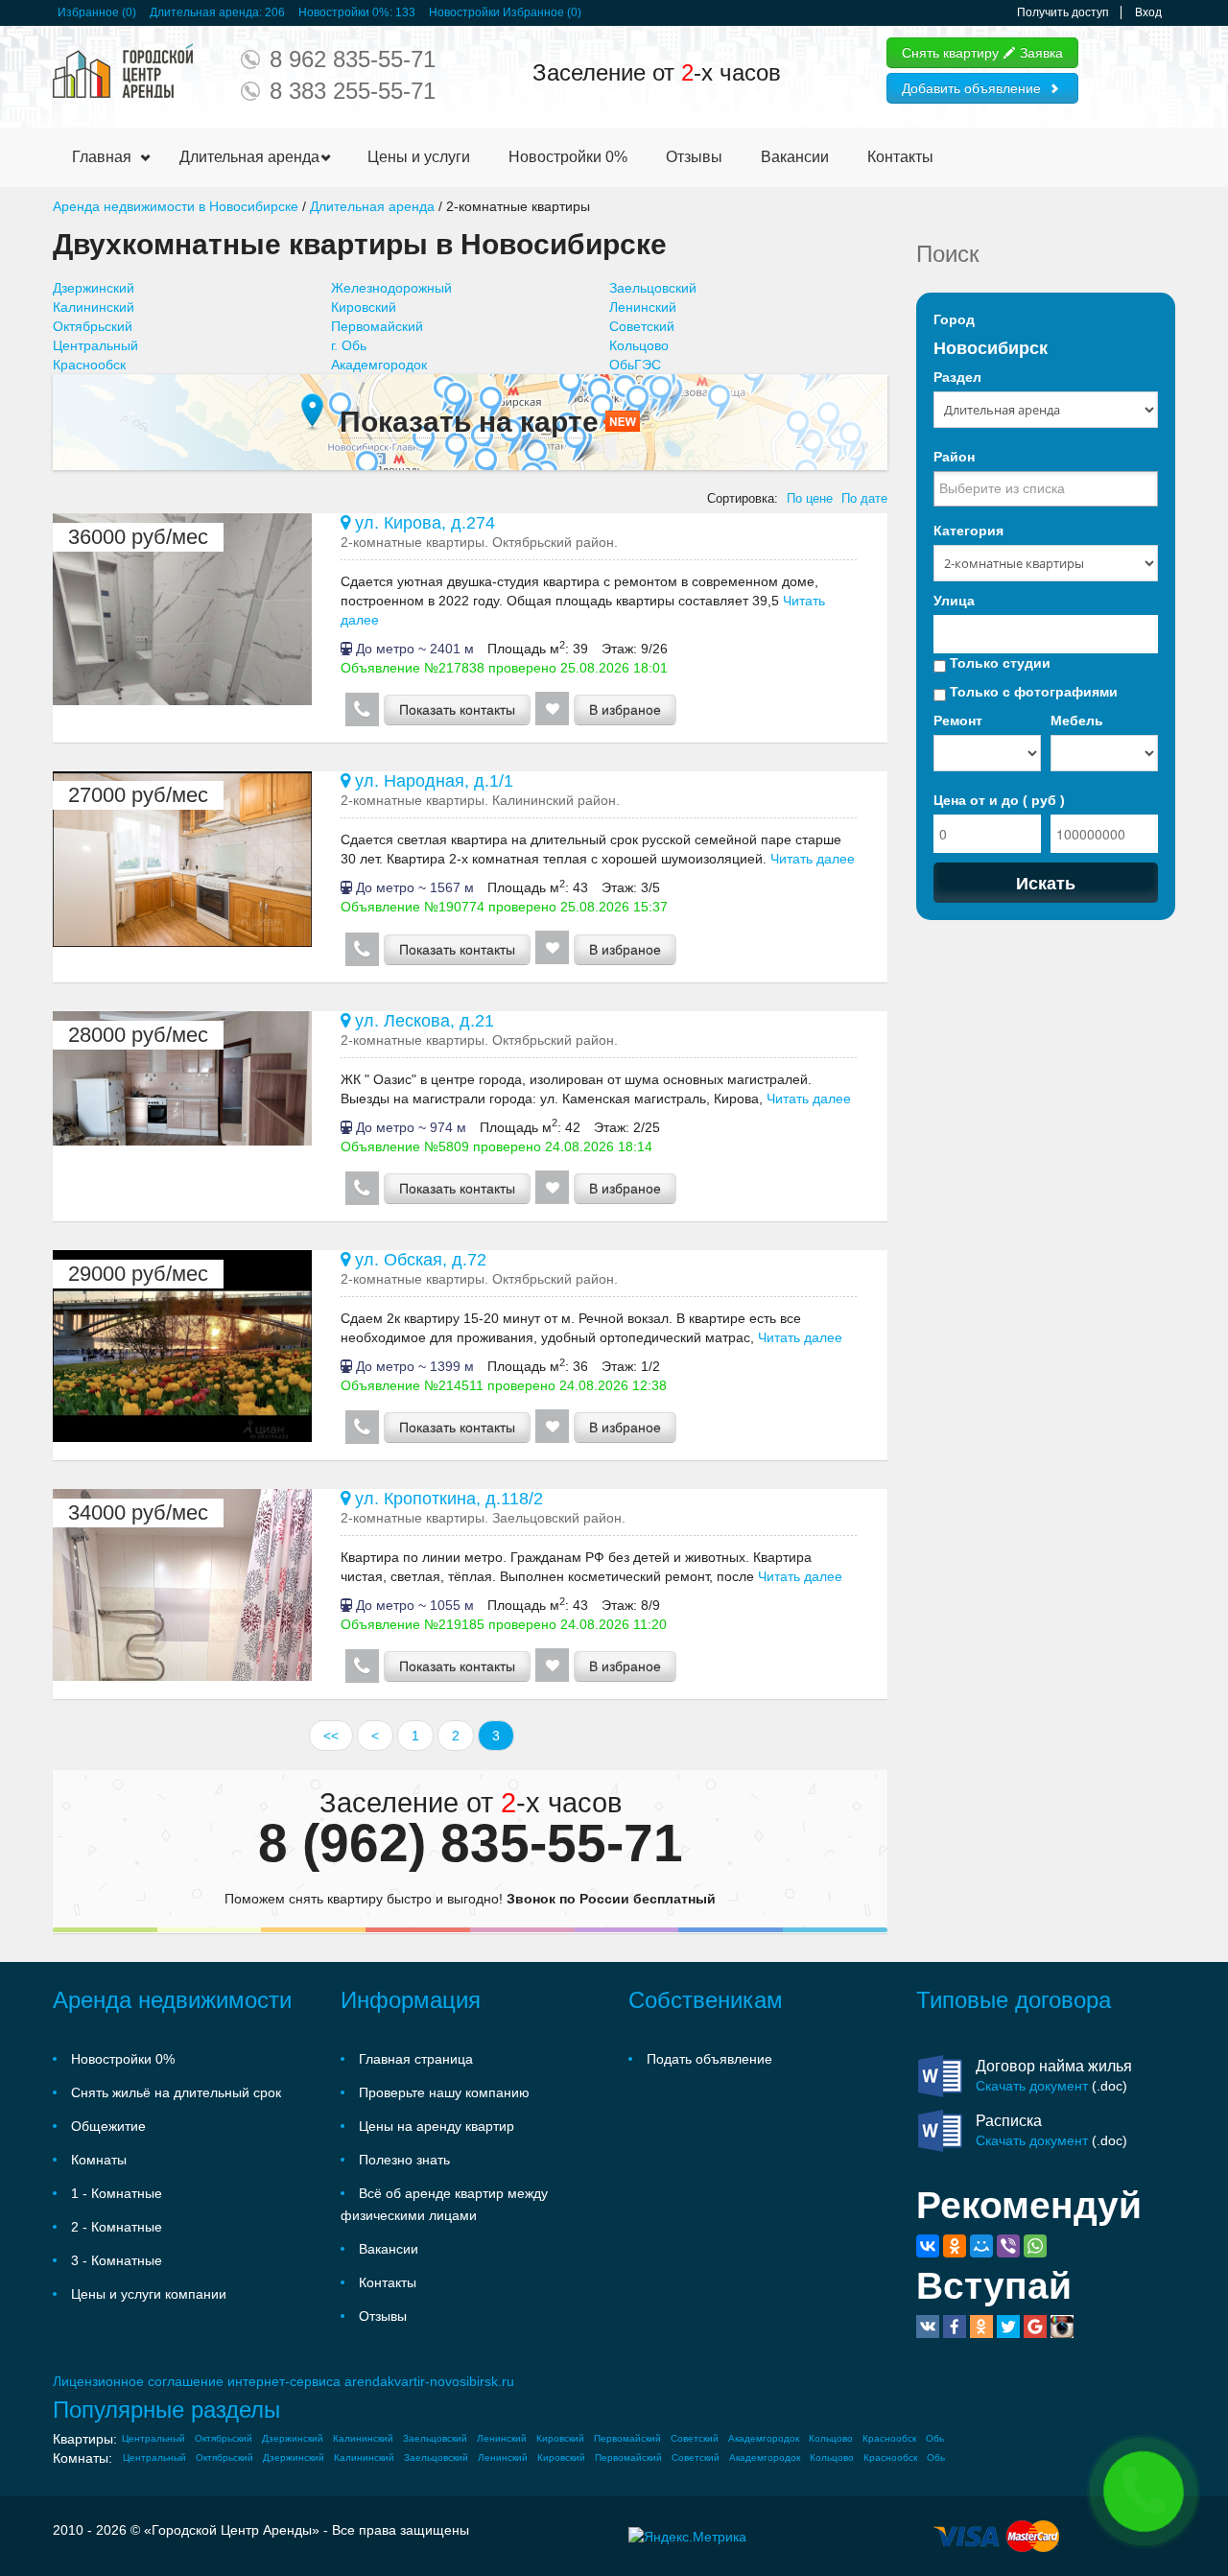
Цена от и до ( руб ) (999, 800)
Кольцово (639, 345)
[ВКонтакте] (928, 2246)
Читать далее (811, 859)
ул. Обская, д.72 (418, 1260)
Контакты (900, 157)
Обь (935, 2438)
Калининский (94, 307)
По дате (864, 499)
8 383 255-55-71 (353, 91)
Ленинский (643, 307)
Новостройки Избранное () (505, 12)
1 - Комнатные (117, 2193)
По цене (810, 499)
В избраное (625, 710)
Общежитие (108, 2126)
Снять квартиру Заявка (982, 53)
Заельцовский (653, 288)
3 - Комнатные (117, 2260)
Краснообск (89, 365)
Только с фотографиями (1032, 692)
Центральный (95, 345)
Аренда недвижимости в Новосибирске (176, 206)
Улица (954, 601)
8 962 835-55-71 (353, 59)
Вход (1148, 12)
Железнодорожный (391, 288)
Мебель (1077, 721)
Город (954, 319)
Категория (968, 531)
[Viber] (1008, 2246)
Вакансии (795, 157)
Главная (102, 157)
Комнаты (99, 2160)
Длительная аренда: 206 (217, 12)
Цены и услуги (419, 157)
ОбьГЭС (635, 365)
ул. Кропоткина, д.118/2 (447, 1499)
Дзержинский (94, 288)
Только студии (998, 663)
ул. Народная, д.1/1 (432, 781)
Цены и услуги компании (149, 2294)
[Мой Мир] (981, 2246)
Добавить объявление (971, 88)
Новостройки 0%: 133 (357, 12)
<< (331, 1736)
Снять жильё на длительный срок (176, 2092)
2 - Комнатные (117, 2227)
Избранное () (97, 12)
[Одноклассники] (955, 2246)
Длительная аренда (249, 157)
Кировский (364, 307)
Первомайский (377, 326)
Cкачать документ (1032, 2086)
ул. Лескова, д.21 (422, 1021)
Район (954, 457)
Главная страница (416, 2059)
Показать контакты (457, 710)
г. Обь (349, 345)
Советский (642, 326)
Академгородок (379, 365)
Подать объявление (709, 2059)
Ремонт (958, 721)
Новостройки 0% (568, 157)
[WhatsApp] (1035, 2246)
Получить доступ (1063, 12)
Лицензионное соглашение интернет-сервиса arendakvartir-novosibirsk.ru (283, 2381)
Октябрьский (93, 326)
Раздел (957, 377)
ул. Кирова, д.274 (423, 523)
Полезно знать (404, 2160)
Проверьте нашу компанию (444, 2092)
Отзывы (694, 157)
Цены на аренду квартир (437, 2126)
